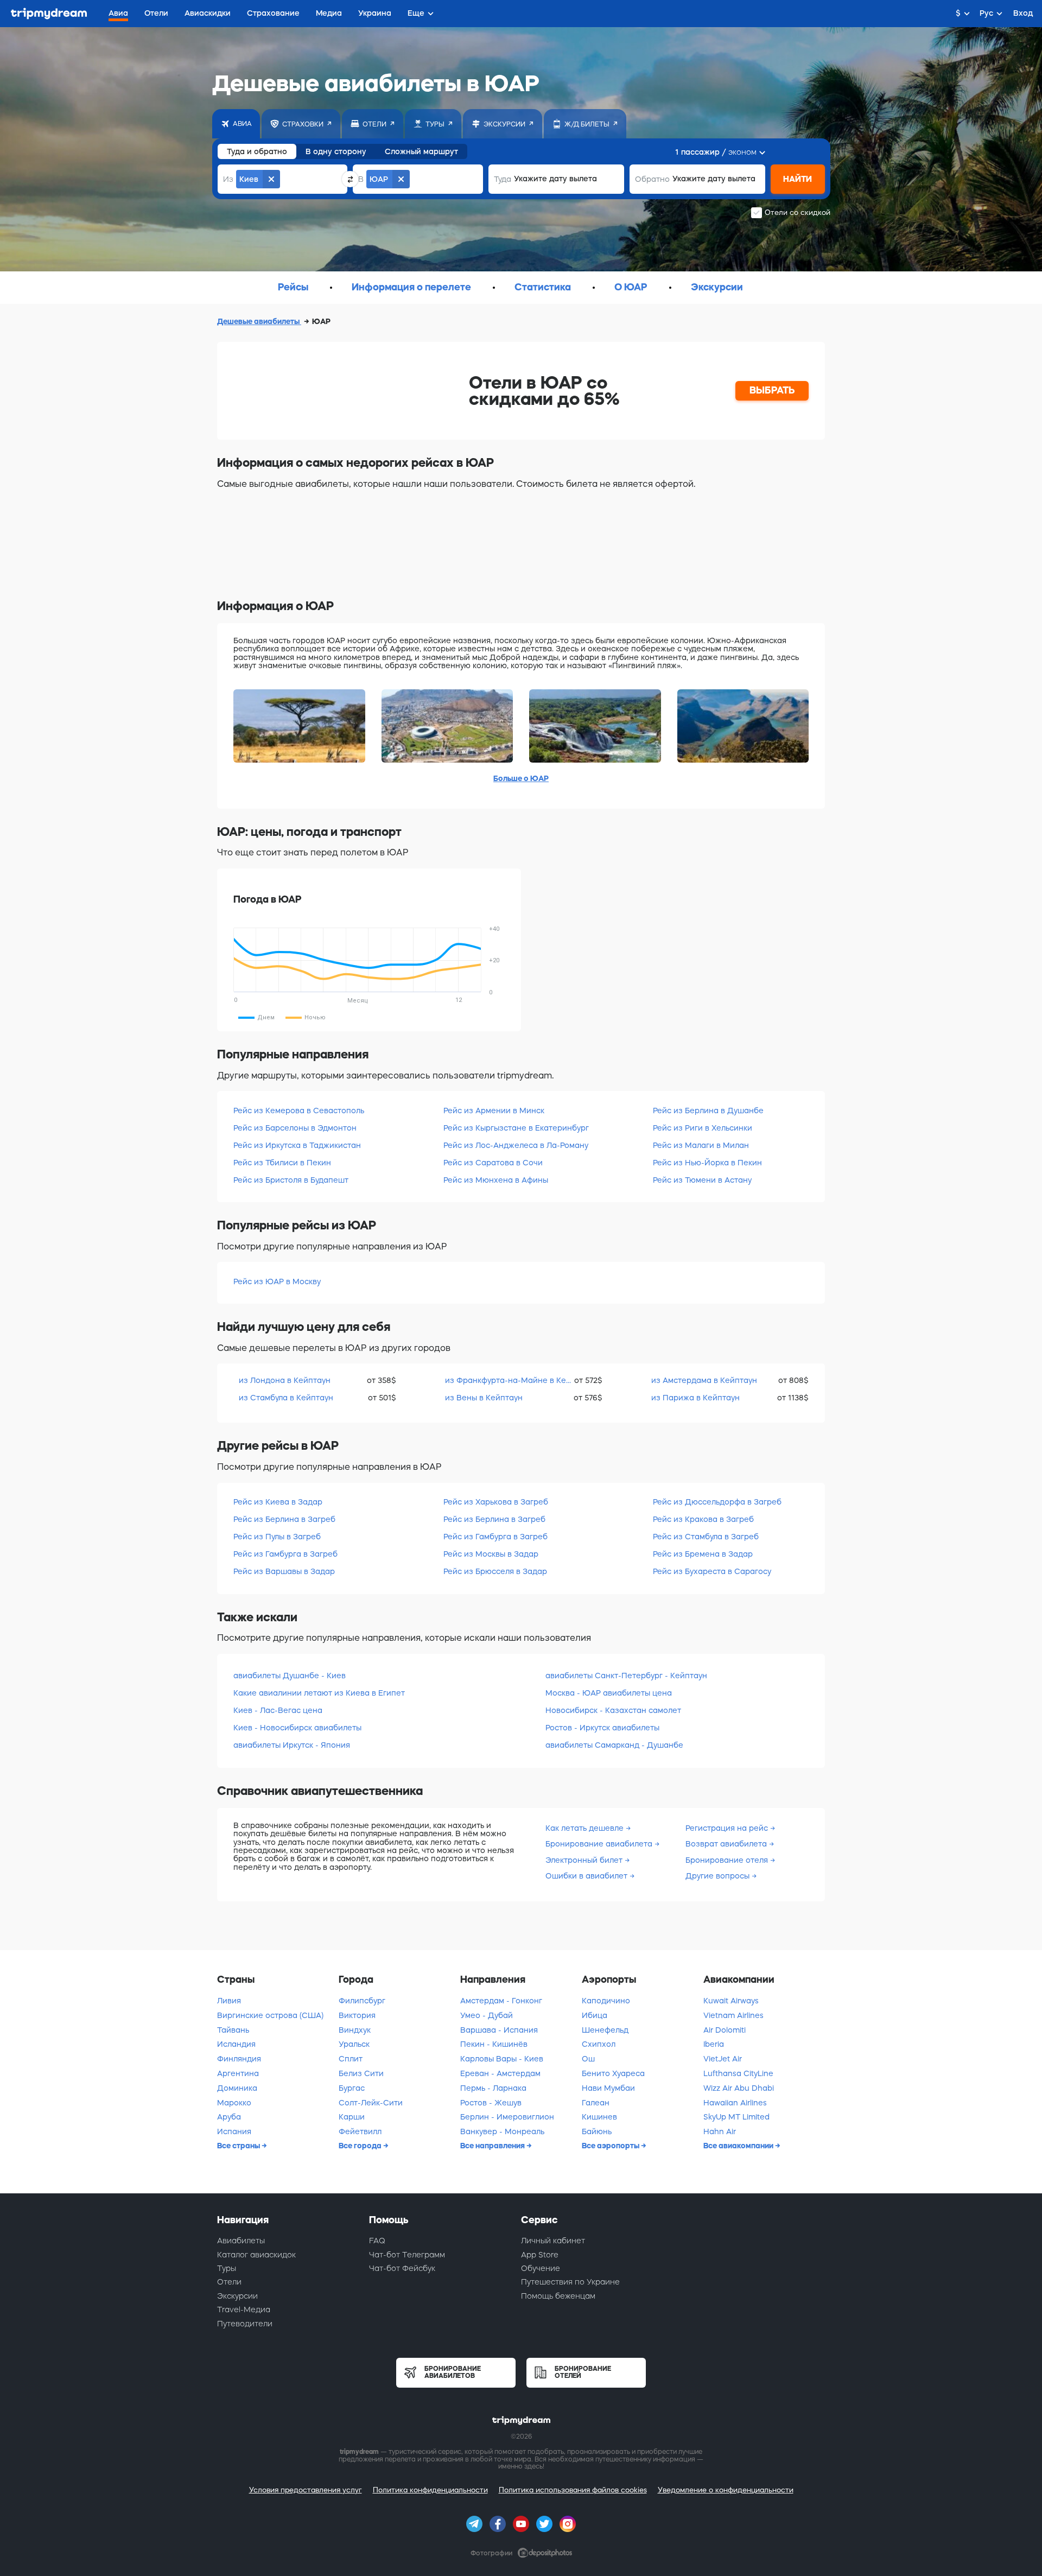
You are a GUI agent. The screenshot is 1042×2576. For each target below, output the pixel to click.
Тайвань (233, 2030)
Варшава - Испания (499, 2030)
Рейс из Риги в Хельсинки (703, 1128)
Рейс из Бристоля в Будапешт (291, 1180)
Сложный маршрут (421, 151)
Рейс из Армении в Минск (494, 1111)
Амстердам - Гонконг (501, 2001)
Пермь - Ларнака (493, 2088)
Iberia (714, 2044)
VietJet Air (723, 2059)
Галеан (596, 2103)
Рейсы (293, 287)
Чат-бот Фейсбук (402, 2268)
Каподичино (606, 2001)
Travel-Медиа (244, 2309)
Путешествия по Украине (570, 2282)
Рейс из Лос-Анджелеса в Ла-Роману (516, 1145)
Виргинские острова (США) (270, 2015)
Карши (352, 2117)
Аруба (229, 2117)
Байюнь (597, 2131)
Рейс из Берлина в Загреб (284, 1519)
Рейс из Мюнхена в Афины (496, 1180)
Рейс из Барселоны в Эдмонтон (295, 1128)
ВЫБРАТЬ (772, 390)
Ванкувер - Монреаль (502, 2131)
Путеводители (245, 2324)
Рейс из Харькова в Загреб (496, 1502)
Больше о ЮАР (521, 778)
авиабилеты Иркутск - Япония (292, 1745)
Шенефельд (605, 2030)
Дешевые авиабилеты (259, 321)
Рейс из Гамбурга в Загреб (285, 1554)
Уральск (354, 2044)
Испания (234, 2131)
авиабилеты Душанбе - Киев (290, 1676)
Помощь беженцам (558, 2296)
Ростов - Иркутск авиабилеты (602, 1728)
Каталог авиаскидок (256, 2255)
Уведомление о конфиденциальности (726, 2490)
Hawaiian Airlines (735, 2103)
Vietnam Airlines (733, 2015)
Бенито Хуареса (613, 2073)
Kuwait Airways (731, 2001)
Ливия (229, 2001)
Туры (227, 2268)
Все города (361, 2146)
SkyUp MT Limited (736, 2117)
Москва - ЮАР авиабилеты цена (609, 1693)
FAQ (377, 2241)
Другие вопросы (719, 1876)
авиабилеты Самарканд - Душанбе (614, 1745)
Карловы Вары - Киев (502, 2059)
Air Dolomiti (725, 2030)
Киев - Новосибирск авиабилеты (297, 1728)
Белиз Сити (361, 2073)
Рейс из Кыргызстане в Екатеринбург (516, 1128)
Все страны (239, 2146)
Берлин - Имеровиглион (507, 2117)
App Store (540, 2255)
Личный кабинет (553, 2241)
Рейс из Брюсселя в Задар (495, 1571)
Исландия (236, 2044)
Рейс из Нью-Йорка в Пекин (707, 1163)
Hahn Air (720, 2131)
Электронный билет (585, 1860)
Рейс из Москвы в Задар (491, 1554)
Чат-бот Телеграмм (407, 2255)
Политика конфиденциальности (430, 2490)
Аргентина (238, 2073)
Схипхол (599, 2044)
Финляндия (239, 2059)
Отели (229, 2282)
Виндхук (355, 2030)
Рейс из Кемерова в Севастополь (299, 1111)
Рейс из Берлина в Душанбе (708, 1111)
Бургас (352, 2088)
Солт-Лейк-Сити (371, 2103)
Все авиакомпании (739, 2146)
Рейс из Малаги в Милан (701, 1145)
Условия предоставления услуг (306, 2490)
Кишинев (599, 2117)
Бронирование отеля (728, 1860)
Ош (588, 2059)
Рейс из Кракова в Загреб (703, 1519)
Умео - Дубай (487, 2015)
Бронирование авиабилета (600, 1844)
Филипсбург (362, 2001)
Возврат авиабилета (727, 1844)
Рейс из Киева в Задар (278, 1502)
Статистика (543, 287)
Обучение (541, 2268)
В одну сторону (336, 151)
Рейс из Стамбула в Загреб (706, 1537)
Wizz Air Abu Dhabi (739, 2088)
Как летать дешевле (586, 1828)
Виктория (357, 2015)
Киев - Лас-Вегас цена (278, 1710)
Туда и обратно (257, 151)
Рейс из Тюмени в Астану (702, 1180)
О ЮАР (631, 287)
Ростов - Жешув (491, 2103)
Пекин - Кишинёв (494, 2044)
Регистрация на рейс (728, 1828)
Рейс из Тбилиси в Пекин (282, 1163)
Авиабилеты (241, 2241)
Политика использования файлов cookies (573, 2490)
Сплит (351, 2059)
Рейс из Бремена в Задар (703, 1554)
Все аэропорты (611, 2146)
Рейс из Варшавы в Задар (284, 1571)
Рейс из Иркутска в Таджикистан (297, 1145)
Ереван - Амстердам (500, 2073)
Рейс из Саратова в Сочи (493, 1163)
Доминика (237, 2088)
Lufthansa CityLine (738, 2073)
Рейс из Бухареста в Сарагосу (712, 1571)
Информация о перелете (411, 287)
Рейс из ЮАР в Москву (277, 1281)
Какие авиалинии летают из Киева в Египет (319, 1693)
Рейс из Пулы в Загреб (277, 1537)
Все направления (493, 2146)
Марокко (234, 2103)
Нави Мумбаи (608, 2088)
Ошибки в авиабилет (587, 1876)
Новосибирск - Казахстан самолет (613, 1710)
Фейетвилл (360, 2131)
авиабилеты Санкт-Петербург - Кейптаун (626, 1676)
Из (228, 179)
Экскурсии (717, 287)
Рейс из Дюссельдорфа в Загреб (717, 1502)
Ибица (595, 2015)
